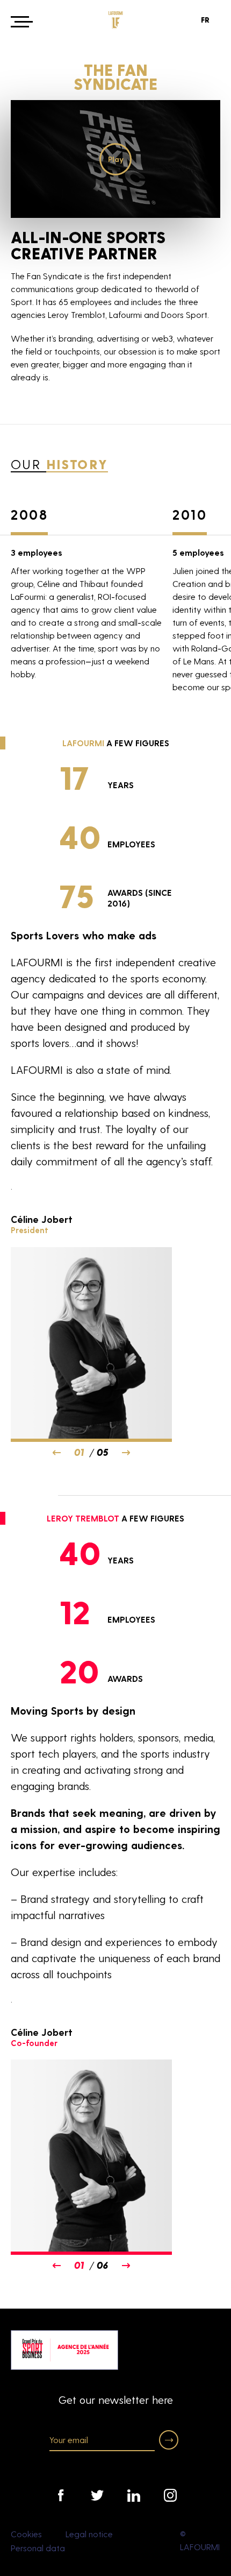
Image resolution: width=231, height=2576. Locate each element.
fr (205, 20)
